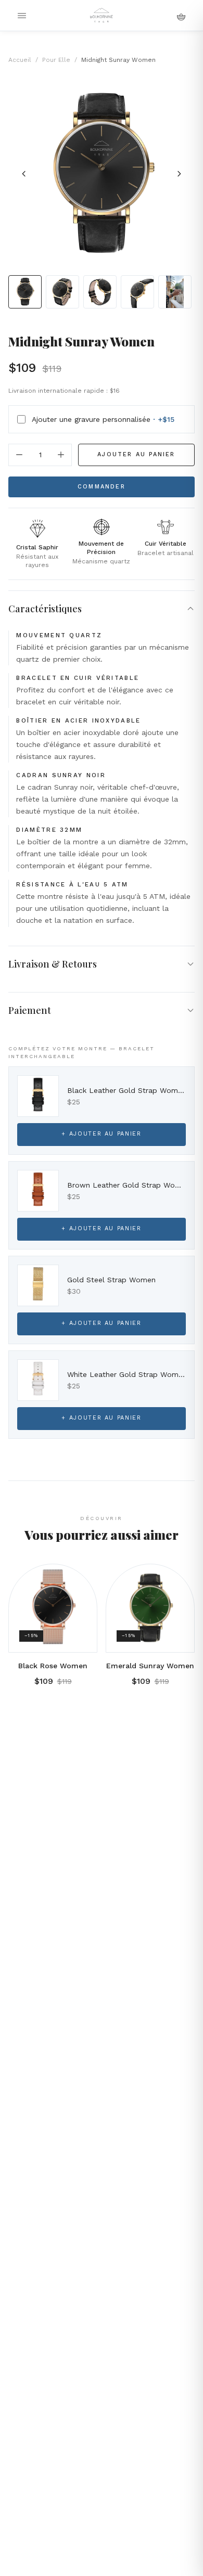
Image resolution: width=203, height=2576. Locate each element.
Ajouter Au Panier (136, 454)
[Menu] (22, 16)
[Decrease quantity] (19, 455)
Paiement (30, 1010)
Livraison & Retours (53, 964)
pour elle (56, 60)
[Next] (179, 174)
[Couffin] (181, 16)
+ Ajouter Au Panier (101, 1134)
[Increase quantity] (61, 455)
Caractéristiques (45, 609)
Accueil (20, 60)
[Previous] (24, 174)
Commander (102, 487)
